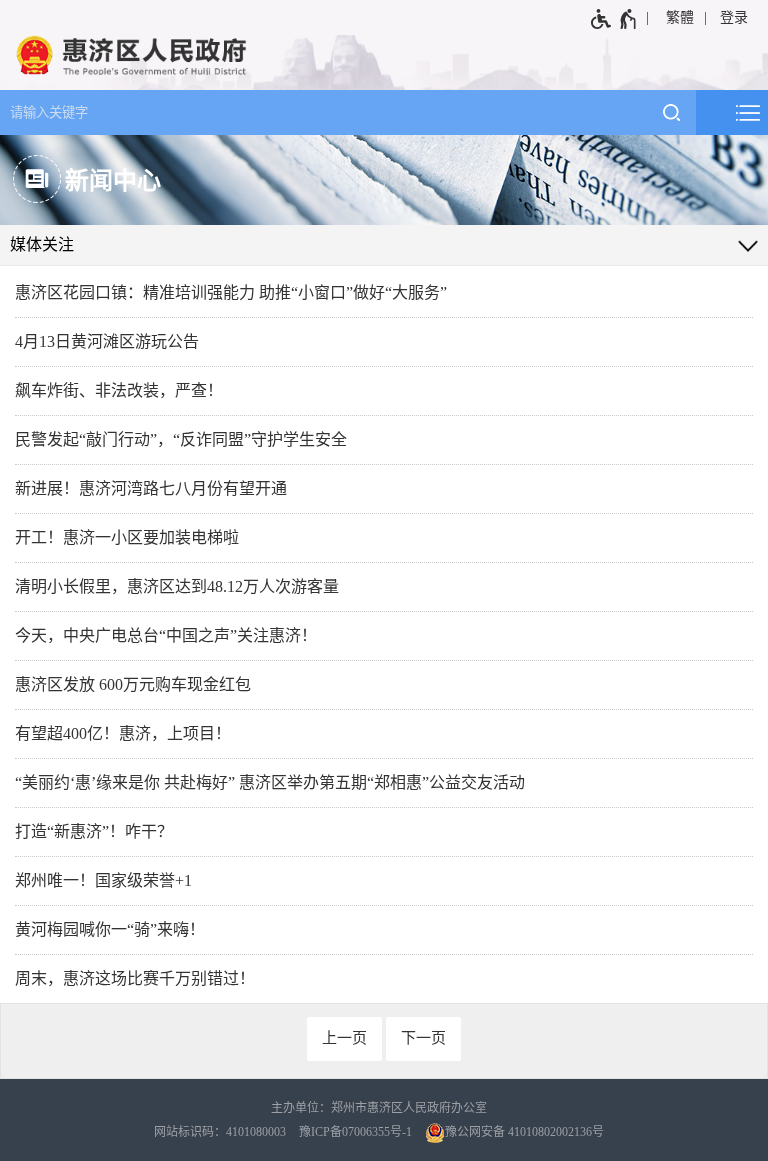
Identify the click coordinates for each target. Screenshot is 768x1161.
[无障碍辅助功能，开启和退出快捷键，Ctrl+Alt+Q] (614, 19)
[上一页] (344, 1039)
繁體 (680, 17)
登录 (734, 17)
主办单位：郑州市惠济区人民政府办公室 (379, 1108)
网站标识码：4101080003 (220, 1132)
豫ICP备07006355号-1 (355, 1132)
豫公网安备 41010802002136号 (524, 1132)
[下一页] (423, 1039)
